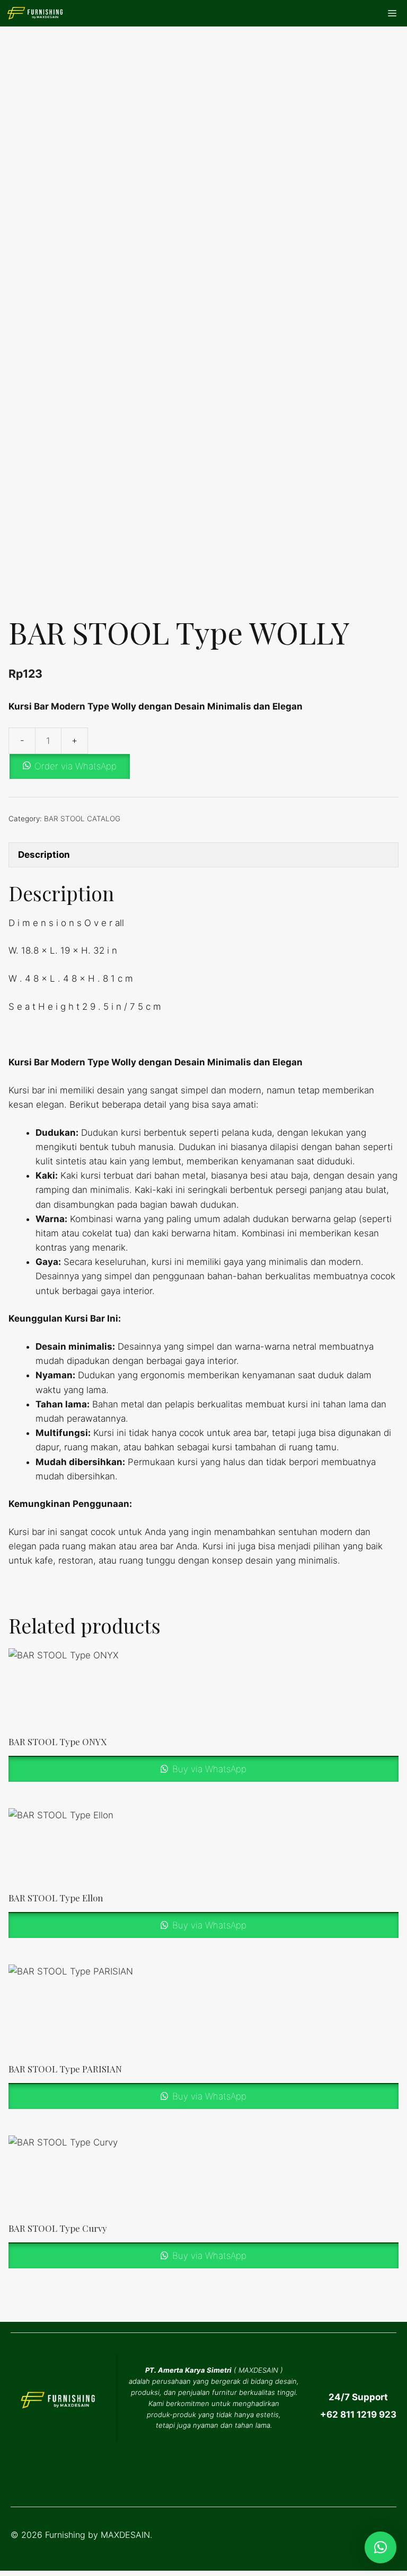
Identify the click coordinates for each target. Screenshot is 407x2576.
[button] (203, 766)
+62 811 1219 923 (358, 2415)
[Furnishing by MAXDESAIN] (35, 13)
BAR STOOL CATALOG (82, 819)
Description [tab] (44, 855)
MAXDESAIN (258, 2370)
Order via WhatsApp (76, 766)
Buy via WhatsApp (208, 1769)
